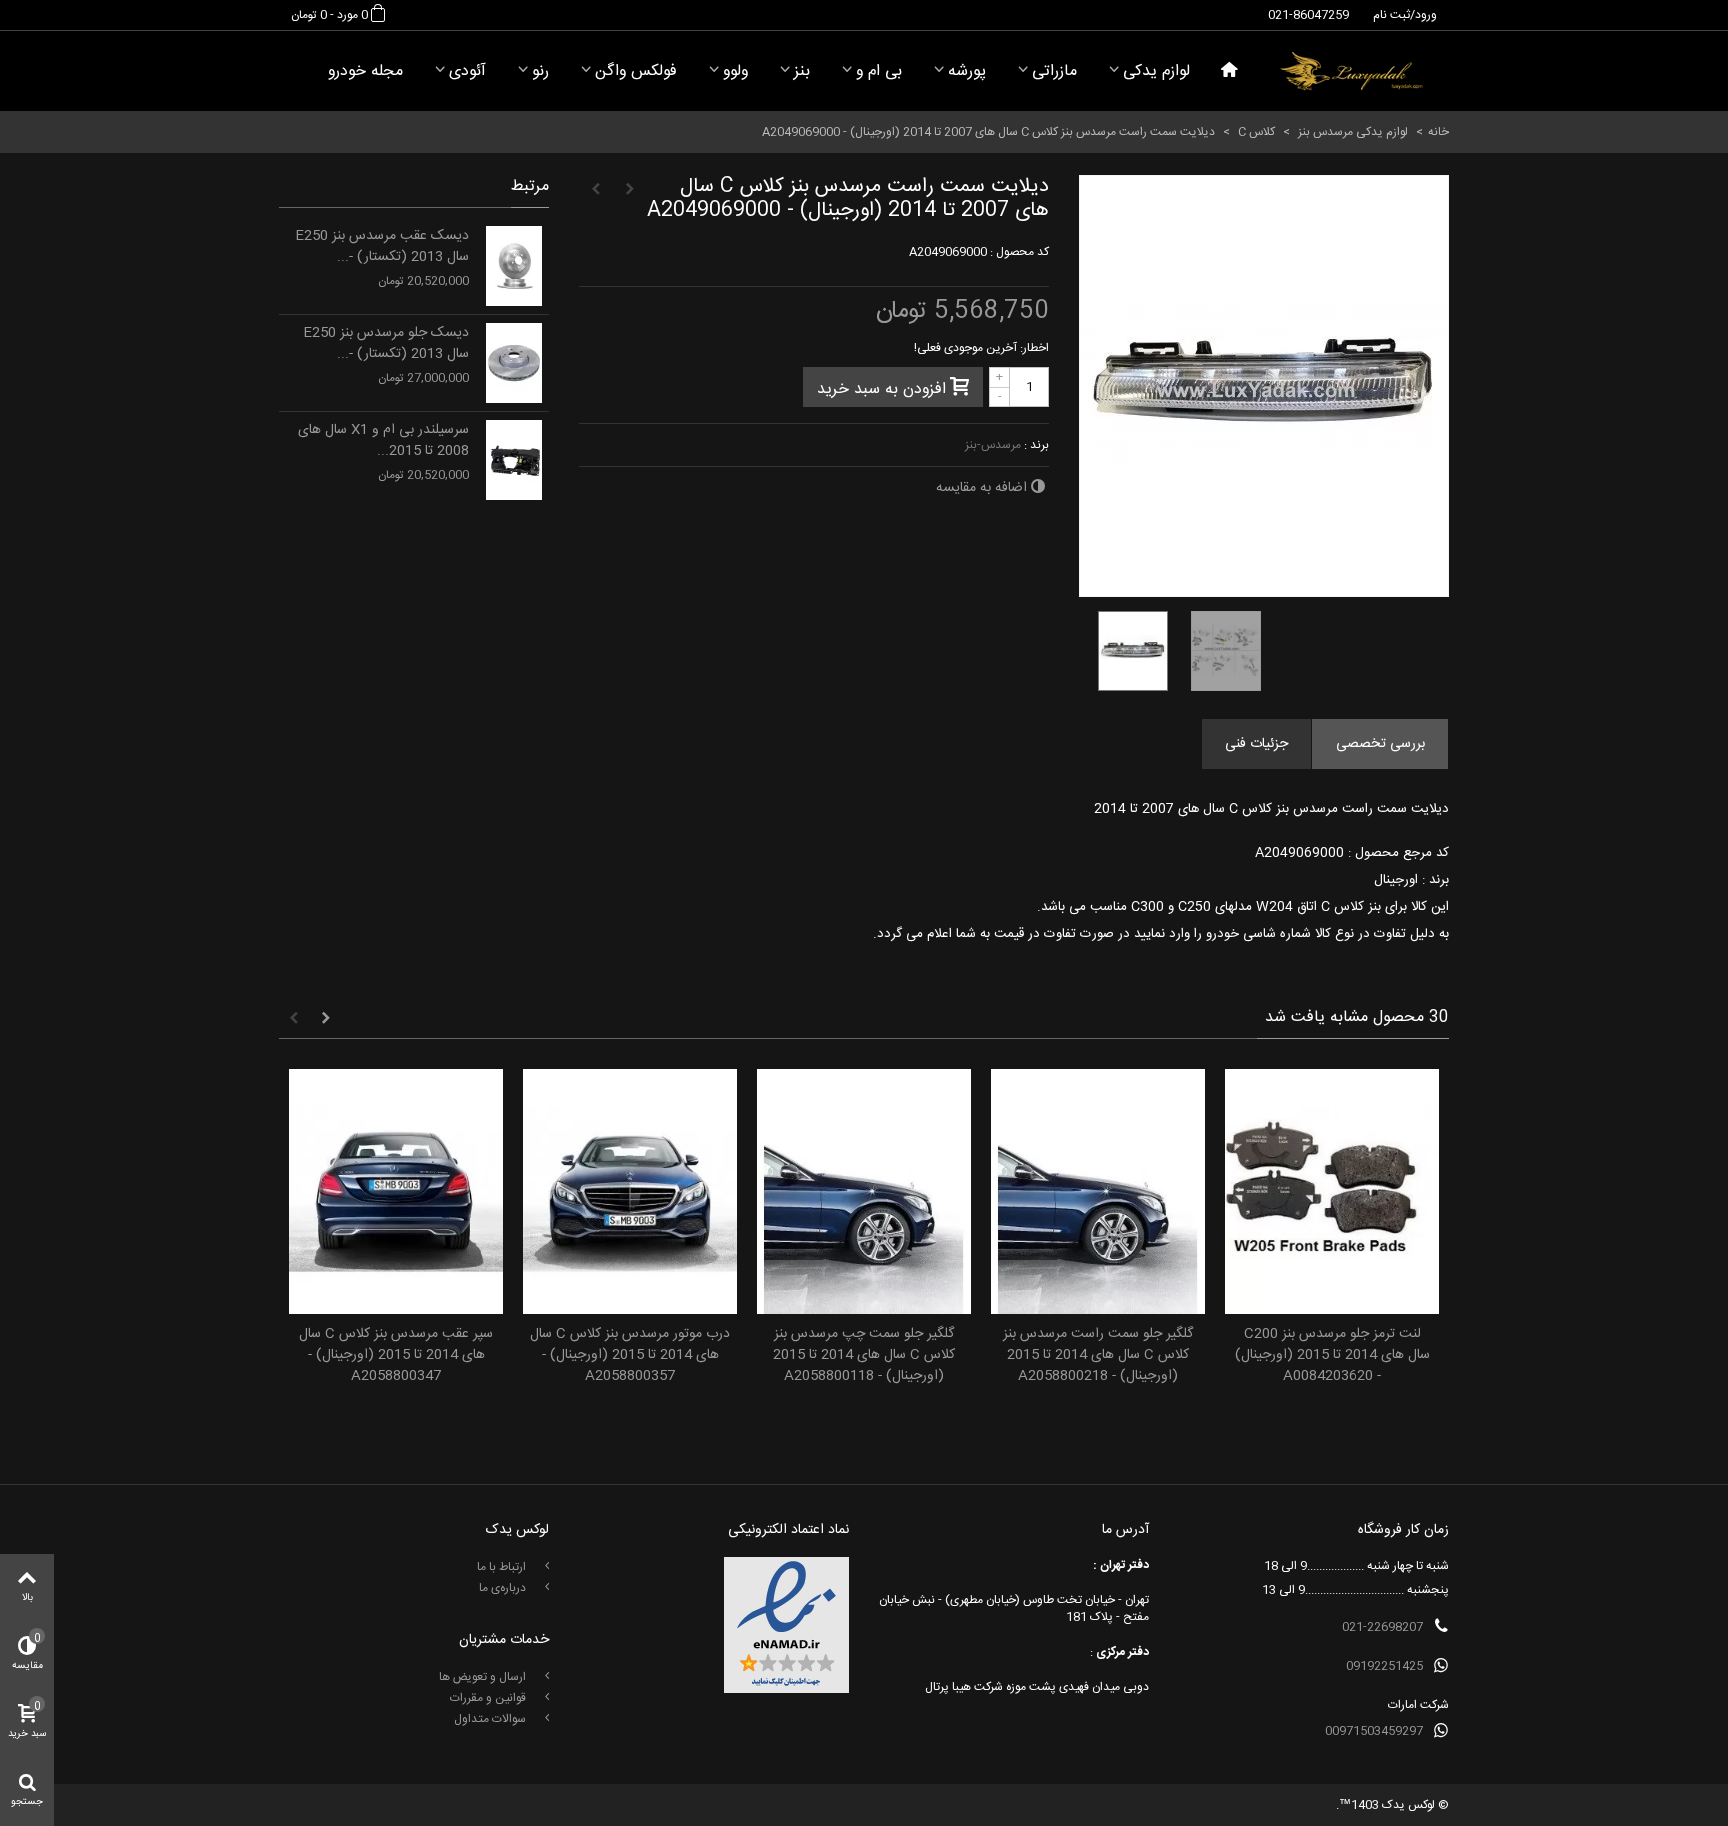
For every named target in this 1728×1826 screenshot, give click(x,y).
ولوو (735, 71)
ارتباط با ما (503, 1567)
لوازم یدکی (1156, 71)
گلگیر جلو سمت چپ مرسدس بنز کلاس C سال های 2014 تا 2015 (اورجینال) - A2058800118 (864, 1355)
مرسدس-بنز (993, 445)
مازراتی (1054, 71)
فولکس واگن (636, 71)
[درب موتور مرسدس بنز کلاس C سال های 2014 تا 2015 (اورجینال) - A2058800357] (630, 1191)
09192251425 (1384, 1666)
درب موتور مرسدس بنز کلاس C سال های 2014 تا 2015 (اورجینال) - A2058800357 (630, 1355)
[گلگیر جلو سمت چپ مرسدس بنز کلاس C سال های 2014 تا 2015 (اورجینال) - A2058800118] (864, 1191)
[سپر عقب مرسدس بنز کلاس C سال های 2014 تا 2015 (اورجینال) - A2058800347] (396, 1191)
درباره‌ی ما (504, 1588)
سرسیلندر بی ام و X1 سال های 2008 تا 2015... (383, 441)
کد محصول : (1019, 252)
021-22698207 (1382, 1627)
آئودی (467, 71)
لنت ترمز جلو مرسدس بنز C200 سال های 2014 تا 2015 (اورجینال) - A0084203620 (1332, 1355)
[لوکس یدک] (1351, 71)
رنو (540, 71)
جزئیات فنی (1256, 744)
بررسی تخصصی (1380, 744)
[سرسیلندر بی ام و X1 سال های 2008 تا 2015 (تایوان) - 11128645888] (514, 460)
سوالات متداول (491, 1719)
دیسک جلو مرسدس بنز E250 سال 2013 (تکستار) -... (386, 344)
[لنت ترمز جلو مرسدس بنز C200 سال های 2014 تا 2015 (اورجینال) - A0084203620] (1332, 1191)
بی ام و (879, 71)
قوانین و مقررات (489, 1698)
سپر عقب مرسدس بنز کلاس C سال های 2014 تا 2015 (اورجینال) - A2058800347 (396, 1355)
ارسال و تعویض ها (484, 1677)
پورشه (967, 71)
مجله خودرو (365, 71)
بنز (802, 71)
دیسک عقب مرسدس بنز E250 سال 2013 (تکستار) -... (382, 247)
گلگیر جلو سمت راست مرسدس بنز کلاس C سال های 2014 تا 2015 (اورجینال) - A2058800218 (1098, 1355)
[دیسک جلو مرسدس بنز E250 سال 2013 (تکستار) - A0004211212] (514, 363)
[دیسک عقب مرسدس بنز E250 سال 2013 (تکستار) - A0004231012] (514, 266)
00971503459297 (1374, 1731)
